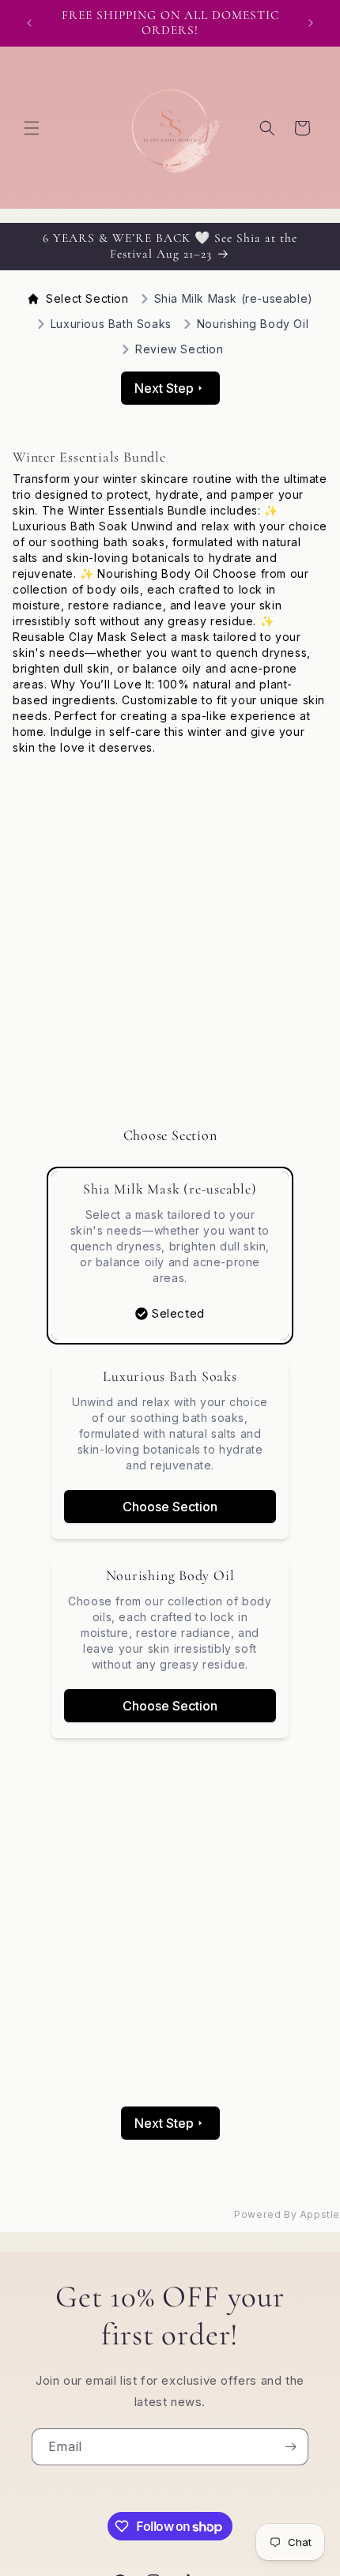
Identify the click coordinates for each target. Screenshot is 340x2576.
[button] (32, 128)
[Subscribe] (290, 2447)
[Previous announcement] (29, 23)
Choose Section (170, 1507)
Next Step (164, 388)
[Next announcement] (311, 23)
